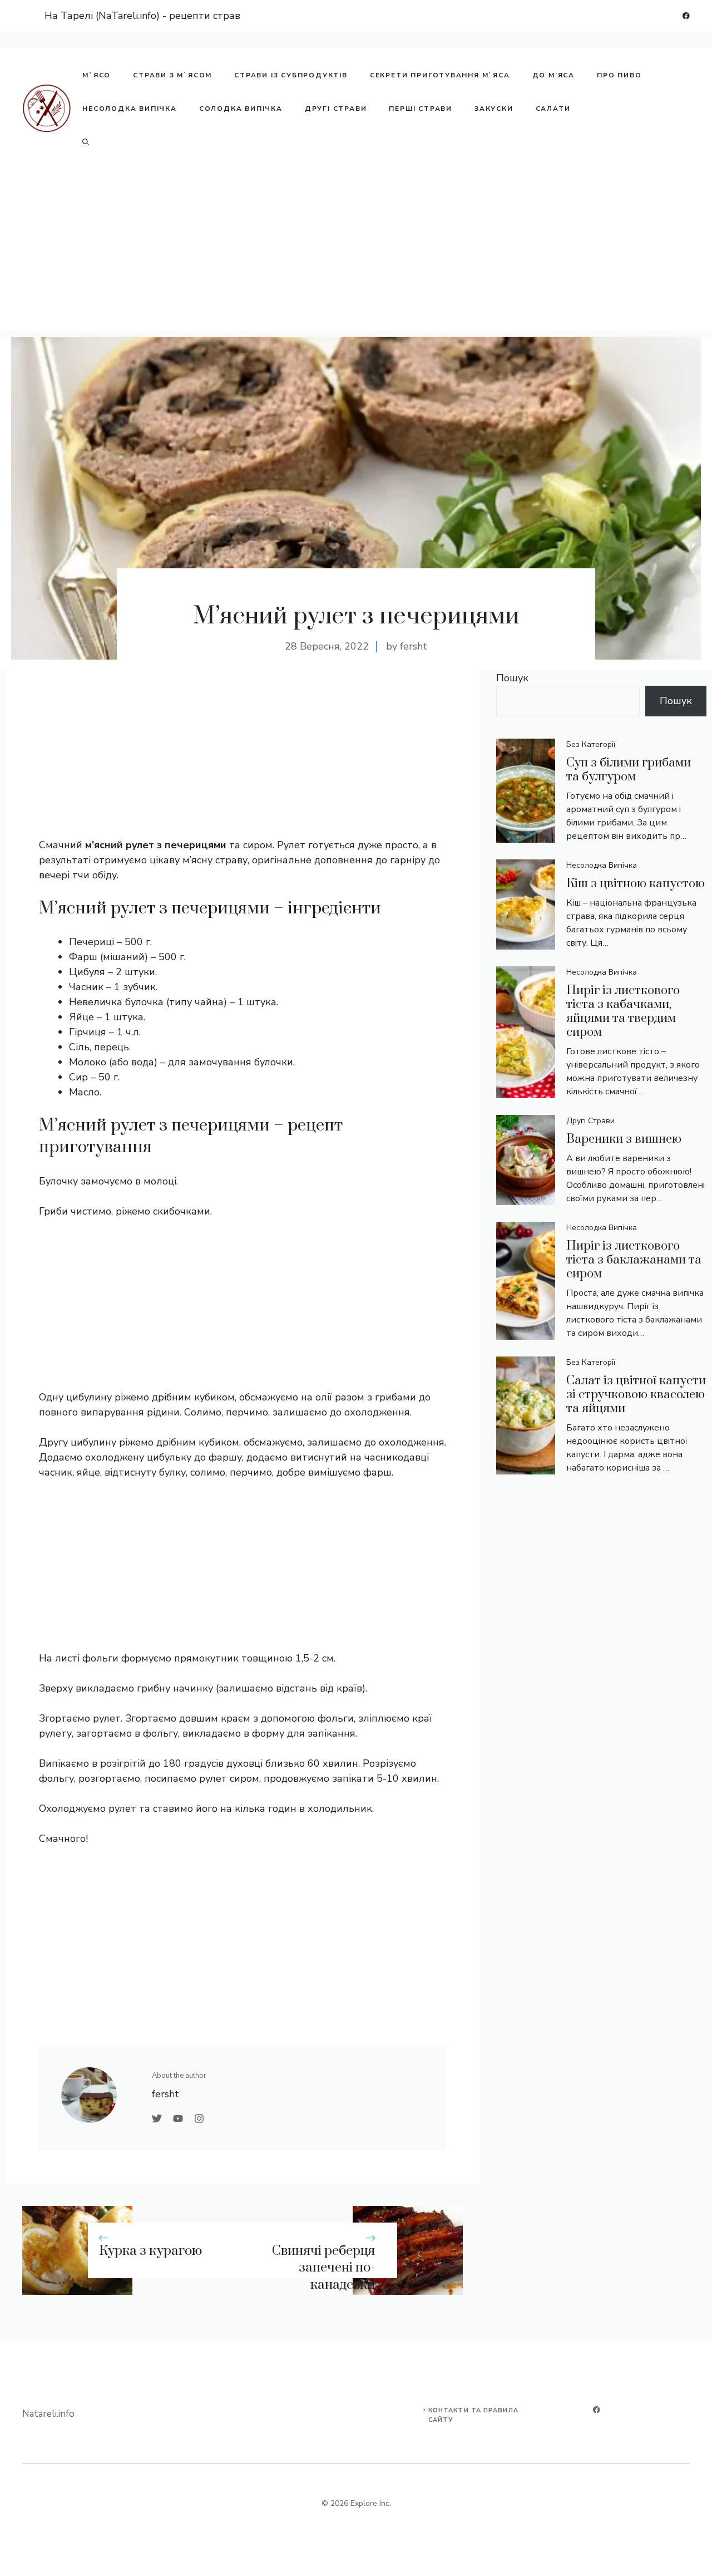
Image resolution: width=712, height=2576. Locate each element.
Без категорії (591, 744)
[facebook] (686, 16)
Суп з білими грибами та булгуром (629, 770)
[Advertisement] (356, 253)
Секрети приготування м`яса (440, 75)
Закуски (494, 109)
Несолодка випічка (130, 109)
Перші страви (421, 109)
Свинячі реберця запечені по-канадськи (323, 2268)
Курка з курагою (150, 2251)
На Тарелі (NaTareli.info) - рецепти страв (142, 16)
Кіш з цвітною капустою (636, 884)
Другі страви (336, 109)
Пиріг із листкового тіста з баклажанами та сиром (634, 1260)
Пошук (512, 678)
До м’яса (553, 75)
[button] (86, 142)
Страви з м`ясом (172, 75)
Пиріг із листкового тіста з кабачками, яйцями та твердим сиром (623, 1011)
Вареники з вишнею (624, 1139)
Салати (553, 109)
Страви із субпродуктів (291, 75)
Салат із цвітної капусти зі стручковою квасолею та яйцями (636, 1395)
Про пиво (619, 75)
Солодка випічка (241, 109)
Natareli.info (48, 2414)
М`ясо (97, 75)
